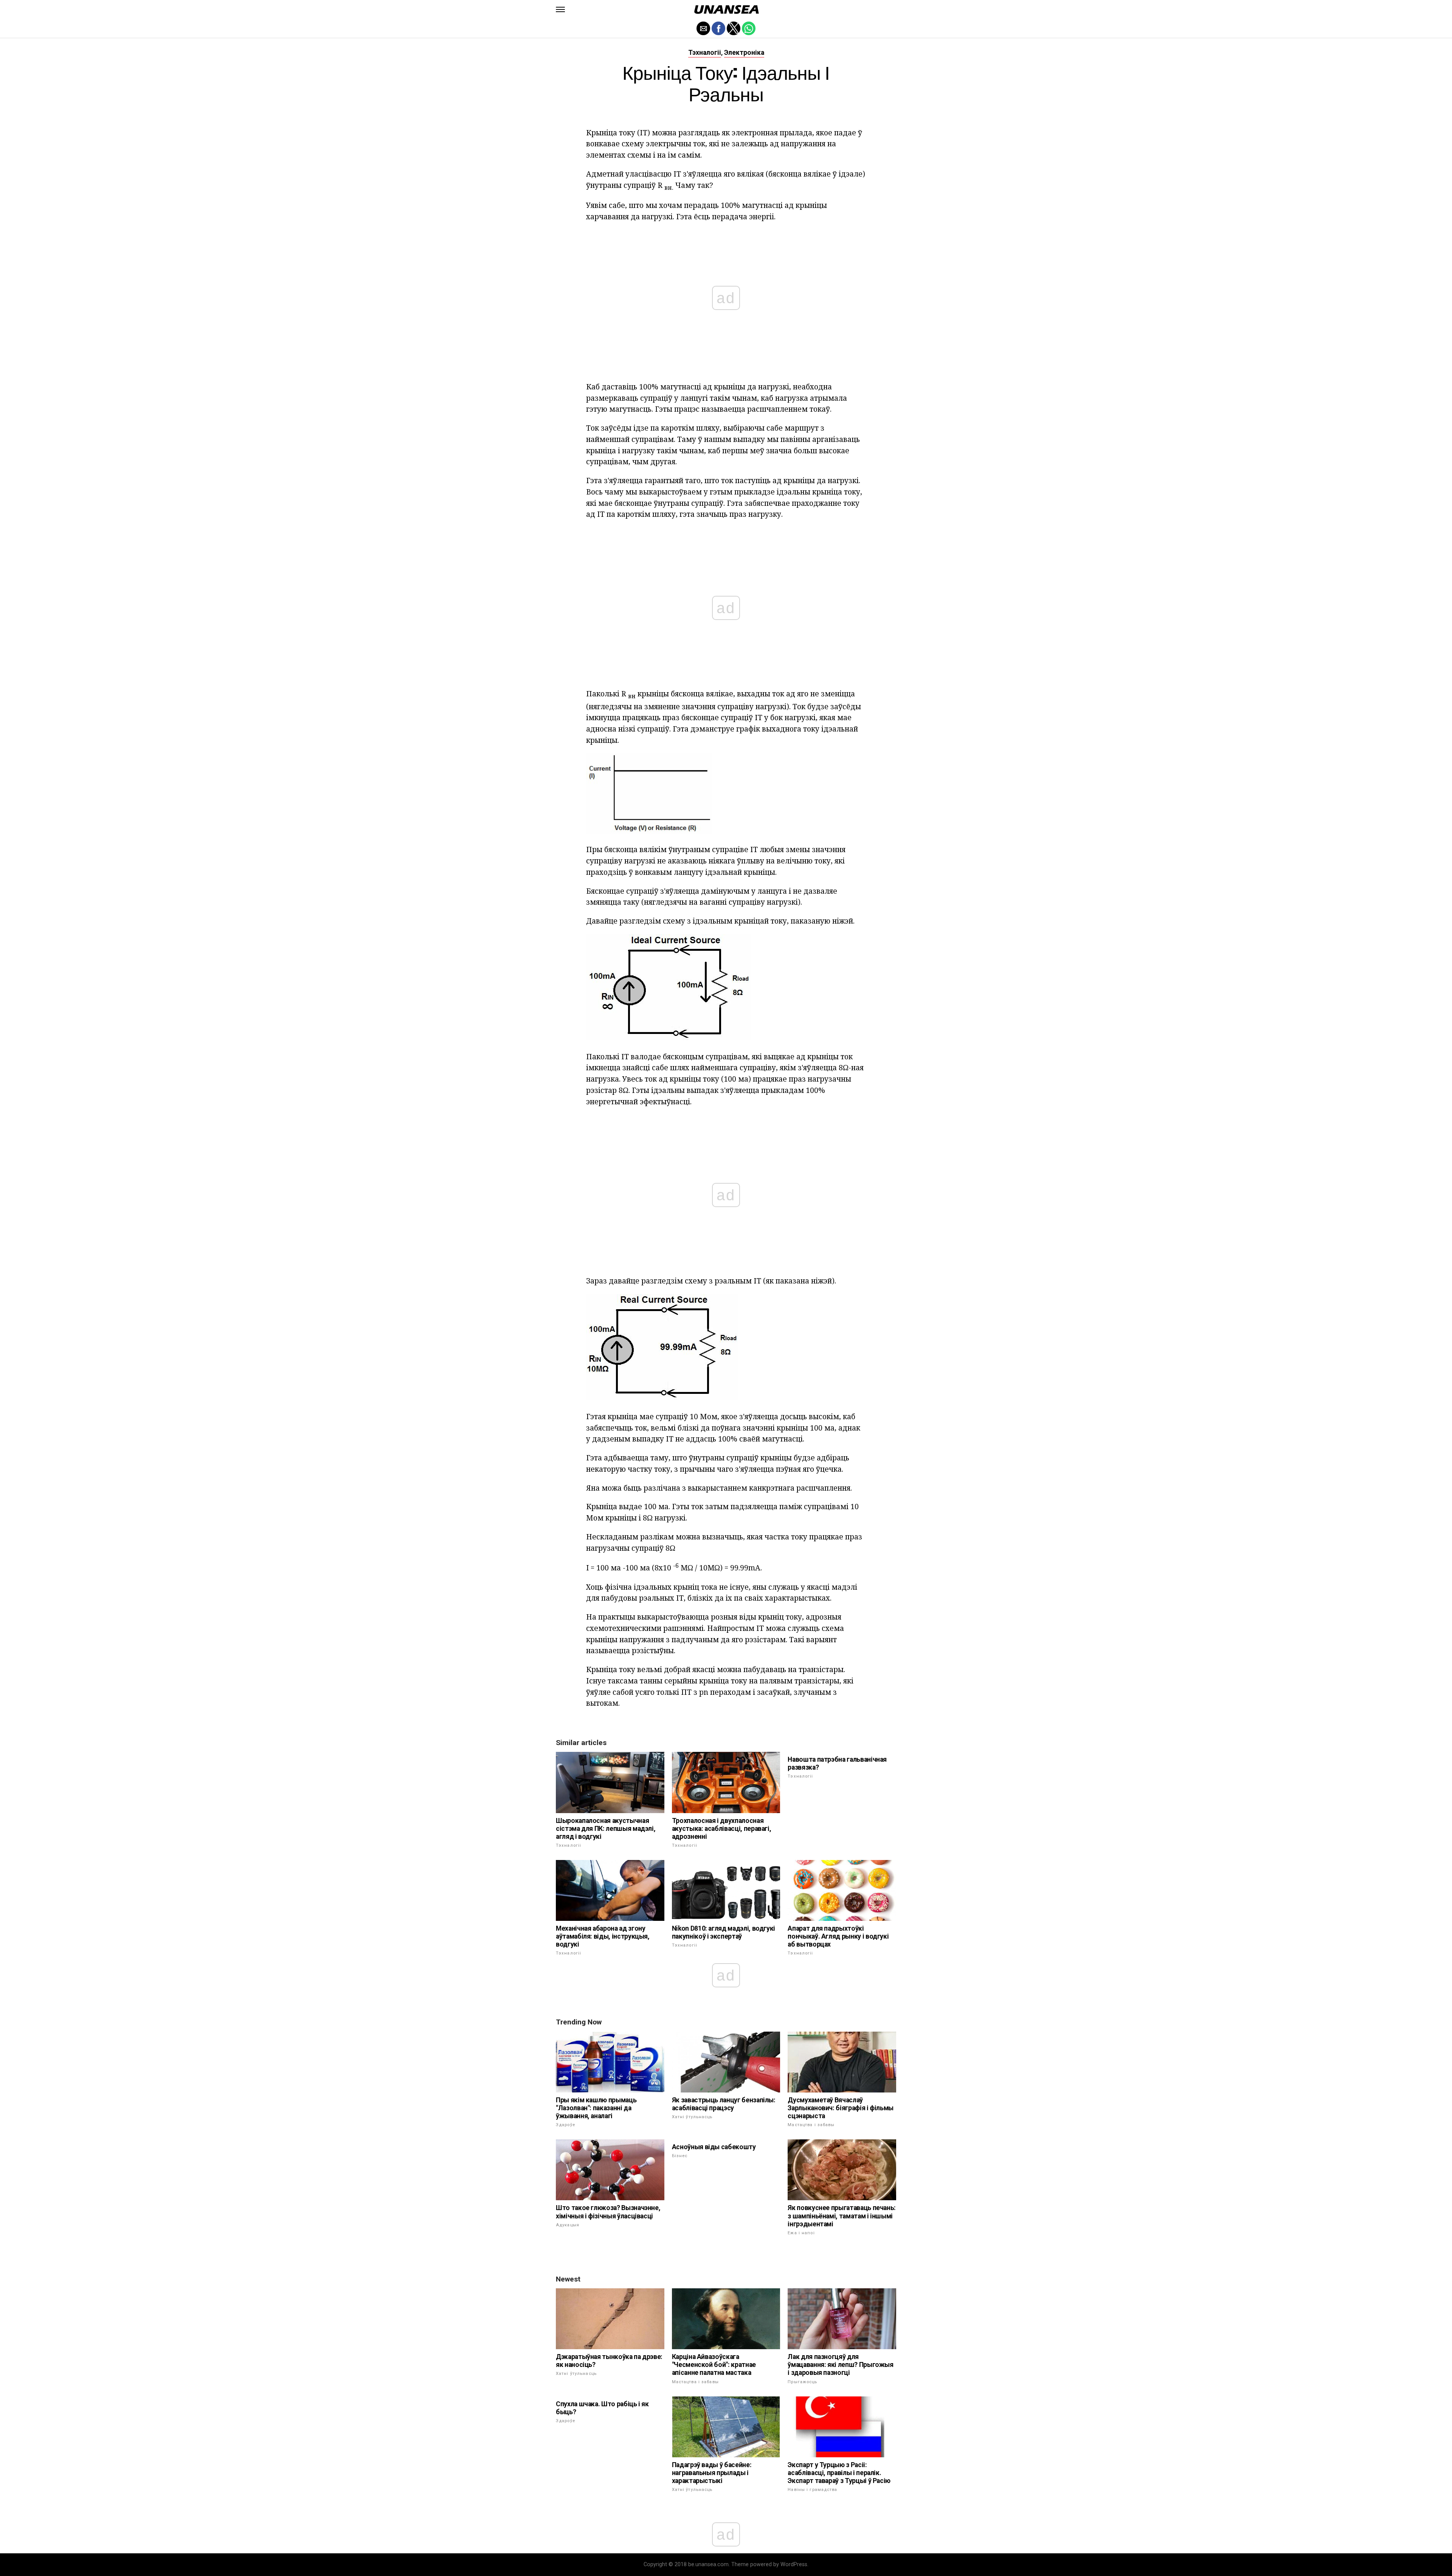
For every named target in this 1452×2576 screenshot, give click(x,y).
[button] (560, 9)
